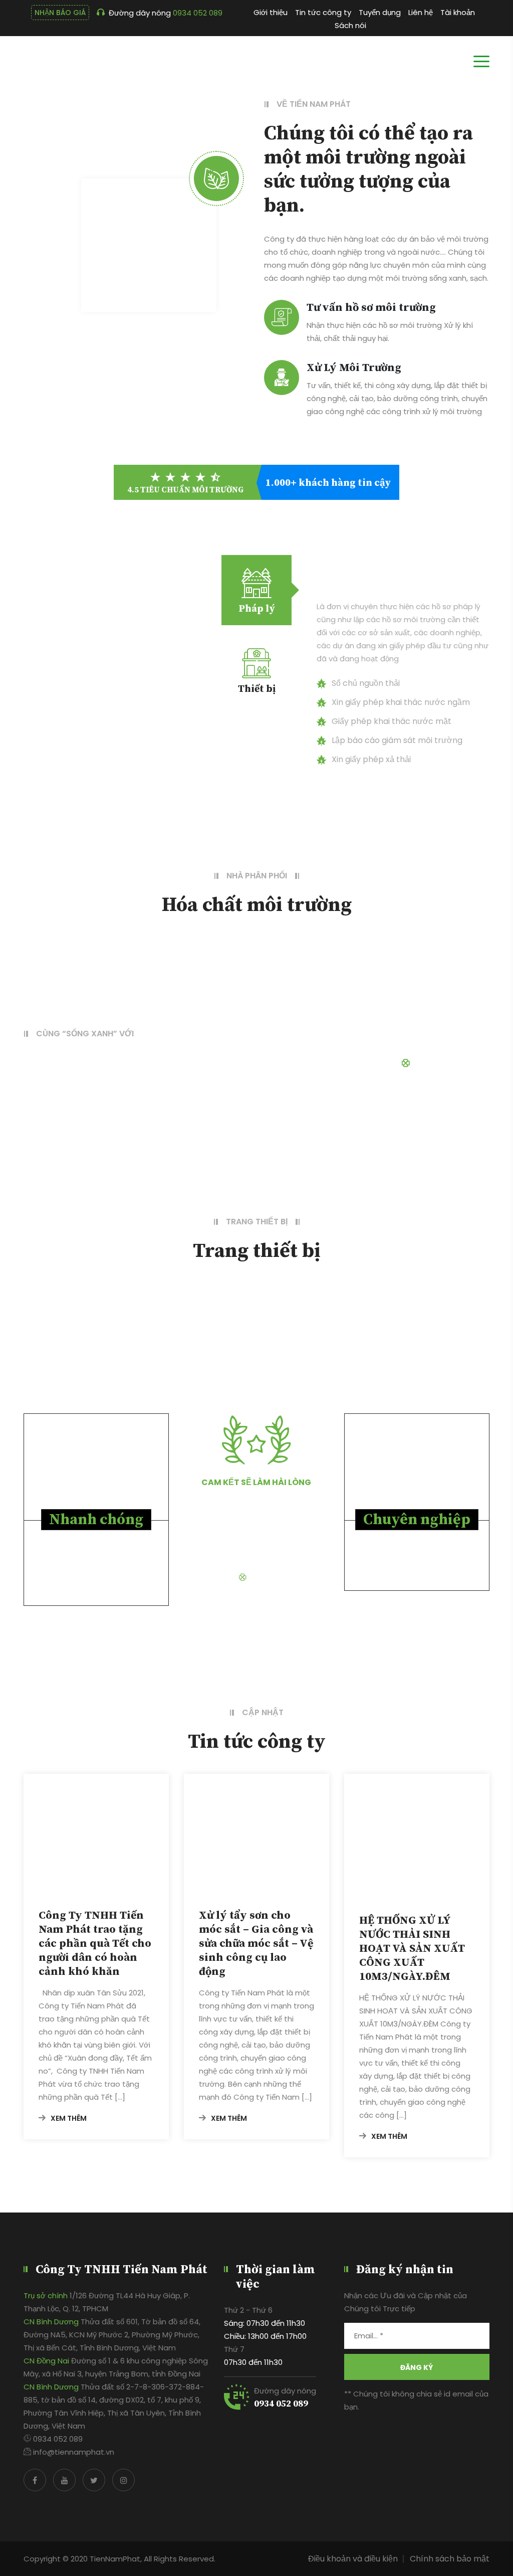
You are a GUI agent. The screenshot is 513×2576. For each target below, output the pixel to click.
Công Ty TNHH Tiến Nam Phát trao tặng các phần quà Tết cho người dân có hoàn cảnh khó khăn (95, 1944)
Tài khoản (458, 12)
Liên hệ (421, 12)
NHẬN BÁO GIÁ (60, 13)
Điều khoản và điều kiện (353, 2559)
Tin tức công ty (323, 12)
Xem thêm (69, 2118)
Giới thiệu (271, 12)
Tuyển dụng (380, 12)
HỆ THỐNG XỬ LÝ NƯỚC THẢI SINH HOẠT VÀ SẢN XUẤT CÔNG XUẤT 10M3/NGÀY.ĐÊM (412, 1949)
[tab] (256, 590)
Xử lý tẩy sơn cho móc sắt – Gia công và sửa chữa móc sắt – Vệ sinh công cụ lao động (256, 1944)
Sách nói (350, 25)
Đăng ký (417, 2367)
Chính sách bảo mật (450, 2559)
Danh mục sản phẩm (451, 1063)
